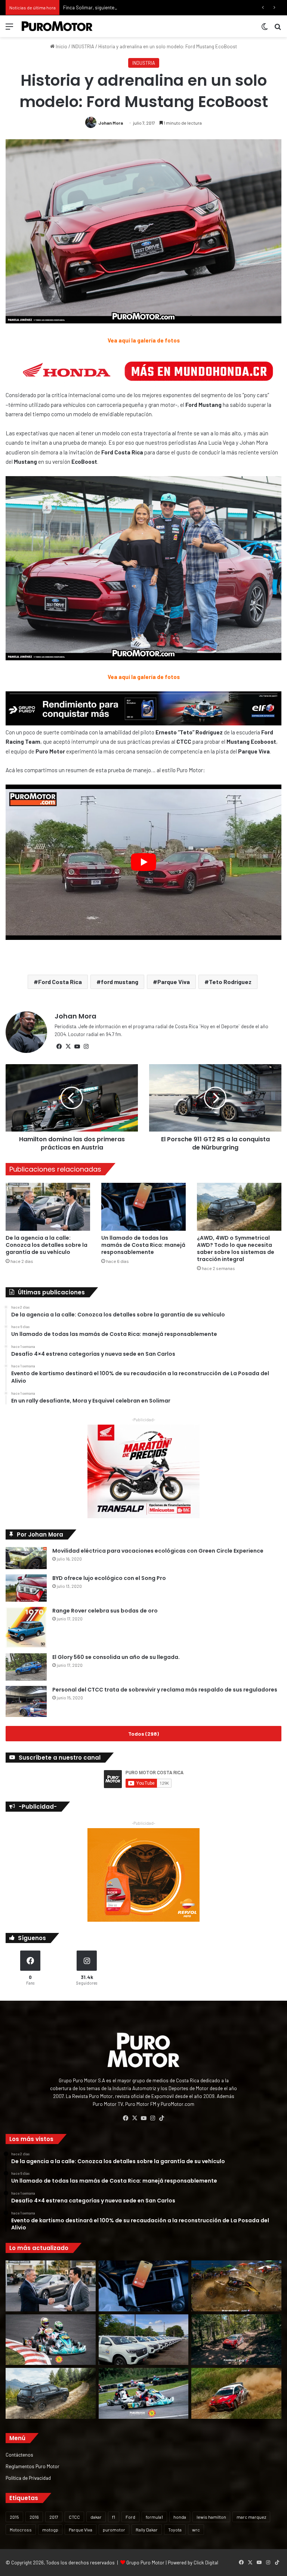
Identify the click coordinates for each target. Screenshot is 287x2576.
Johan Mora (111, 123)
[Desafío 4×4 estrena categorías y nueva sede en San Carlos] (236, 2286)
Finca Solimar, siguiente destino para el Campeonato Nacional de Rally (138, 7)
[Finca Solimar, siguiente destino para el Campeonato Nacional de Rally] (236, 2393)
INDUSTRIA (83, 46)
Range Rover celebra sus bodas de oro (105, 1611)
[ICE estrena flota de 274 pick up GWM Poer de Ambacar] (144, 2340)
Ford (130, 2517)
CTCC (74, 2517)
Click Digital (206, 2563)
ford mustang (120, 982)
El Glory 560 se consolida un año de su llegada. (116, 1657)
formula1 (154, 2517)
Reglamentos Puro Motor (33, 2466)
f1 (114, 2517)
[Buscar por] (278, 29)
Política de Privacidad (28, 2478)
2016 (34, 2517)
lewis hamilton (211, 2517)
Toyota (175, 2530)
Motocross (21, 2530)
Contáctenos (19, 2455)
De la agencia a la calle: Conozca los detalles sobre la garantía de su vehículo (47, 1245)
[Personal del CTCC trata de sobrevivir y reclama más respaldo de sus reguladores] (26, 1701)
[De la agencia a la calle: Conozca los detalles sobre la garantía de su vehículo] (48, 1207)
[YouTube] (77, 1047)
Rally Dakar (147, 2530)
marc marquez (251, 2517)
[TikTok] (161, 2118)
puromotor (114, 2530)
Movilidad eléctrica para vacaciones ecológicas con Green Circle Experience (158, 1551)
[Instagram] (86, 1047)
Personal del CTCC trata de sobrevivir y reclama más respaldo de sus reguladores (165, 1690)
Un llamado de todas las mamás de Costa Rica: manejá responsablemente (143, 1245)
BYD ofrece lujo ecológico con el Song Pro (109, 1578)
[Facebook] (59, 1047)
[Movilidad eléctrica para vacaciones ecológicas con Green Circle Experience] (26, 1558)
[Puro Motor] (57, 26)
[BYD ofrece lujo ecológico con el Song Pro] (26, 1588)
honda (180, 2517)
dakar (96, 2517)
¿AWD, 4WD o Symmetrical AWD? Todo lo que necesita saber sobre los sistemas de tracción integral (236, 1249)
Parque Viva (174, 982)
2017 (54, 2517)
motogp (50, 2530)
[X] (68, 1047)
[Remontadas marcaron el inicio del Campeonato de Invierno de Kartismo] (144, 2393)
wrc (196, 2530)
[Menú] (9, 29)
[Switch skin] (265, 29)
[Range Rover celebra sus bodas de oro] (26, 1627)
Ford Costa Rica (60, 982)
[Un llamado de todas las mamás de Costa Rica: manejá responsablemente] (143, 1207)
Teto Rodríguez (230, 982)
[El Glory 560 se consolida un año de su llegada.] (26, 1667)
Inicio (61, 46)
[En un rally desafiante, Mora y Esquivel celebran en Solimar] (236, 2340)
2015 (14, 2517)
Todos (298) (143, 1734)
